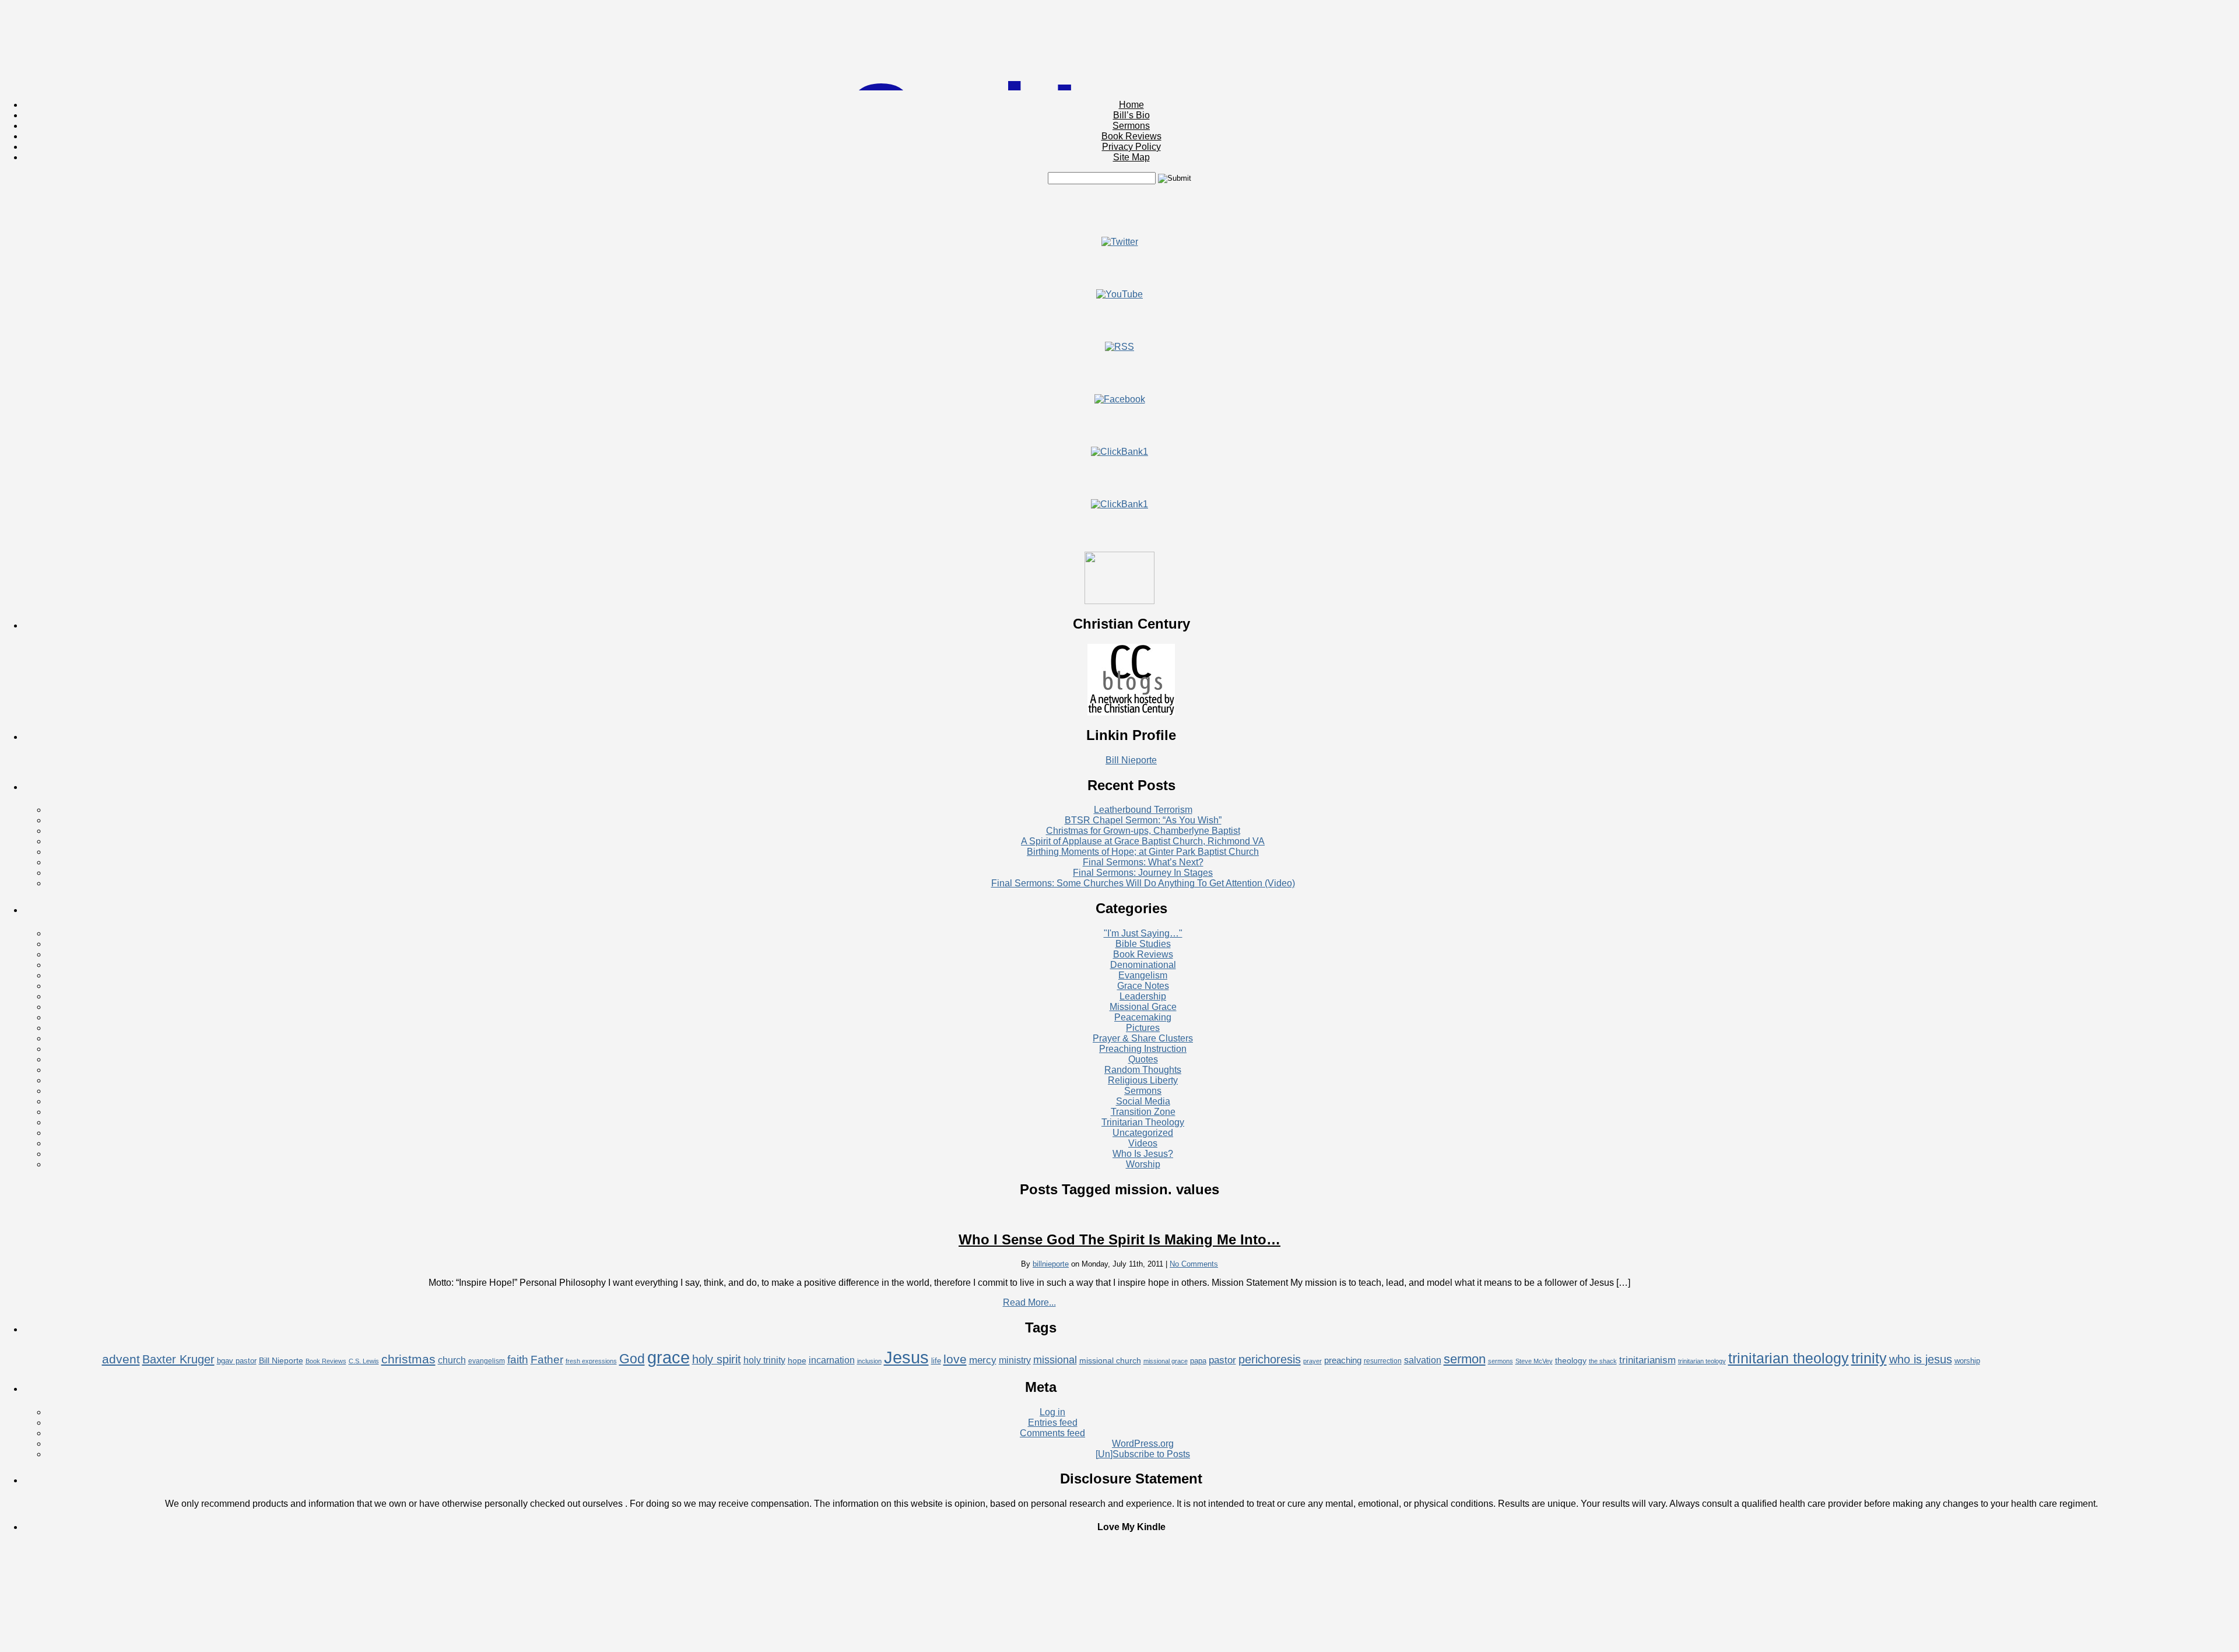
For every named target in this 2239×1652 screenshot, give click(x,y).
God (632, 1359)
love (955, 1359)
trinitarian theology (1789, 1358)
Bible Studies (1143, 944)
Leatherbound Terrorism (1143, 810)
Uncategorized (1143, 1133)
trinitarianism (1647, 1360)
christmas (408, 1359)
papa (1198, 1361)
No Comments (1194, 1264)
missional (1055, 1360)
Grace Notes (1143, 986)
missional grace (1166, 1361)
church (452, 1360)
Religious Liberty (1143, 1080)
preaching (1343, 1360)
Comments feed (1052, 1433)
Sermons (1131, 126)
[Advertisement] (1119, 211)
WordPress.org (1143, 1444)
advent (121, 1359)
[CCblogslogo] (1131, 712)
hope (797, 1360)
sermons (1501, 1361)
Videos (1143, 1143)
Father (547, 1359)
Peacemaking (1143, 1017)
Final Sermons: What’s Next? (1143, 862)
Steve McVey (1534, 1361)
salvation (1423, 1360)
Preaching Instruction (1143, 1049)
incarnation (832, 1360)
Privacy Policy (1131, 147)
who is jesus (1921, 1359)
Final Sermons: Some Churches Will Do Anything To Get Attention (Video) (1143, 883)
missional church (1110, 1360)
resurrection (1383, 1361)
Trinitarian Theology (1143, 1122)
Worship (1143, 1164)
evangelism (487, 1361)
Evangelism (1143, 975)
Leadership (1143, 996)
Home (1131, 105)
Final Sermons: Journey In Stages (1143, 873)
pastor (1222, 1360)
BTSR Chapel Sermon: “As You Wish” (1143, 820)
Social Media (1143, 1101)
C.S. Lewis (364, 1361)
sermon (1465, 1359)
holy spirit (717, 1359)
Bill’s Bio (1131, 115)
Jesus (906, 1357)
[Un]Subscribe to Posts (1143, 1454)
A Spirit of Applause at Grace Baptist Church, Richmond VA (1143, 841)
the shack (1603, 1361)
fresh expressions (591, 1361)
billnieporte (1051, 1264)
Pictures (1143, 1028)
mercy (983, 1360)
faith (518, 1359)
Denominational (1143, 965)
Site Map (1131, 157)
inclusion (869, 1361)
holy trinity (764, 1360)
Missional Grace (1143, 1007)
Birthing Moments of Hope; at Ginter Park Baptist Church (1143, 852)
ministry (1015, 1360)
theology (1571, 1360)
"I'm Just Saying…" (1143, 933)
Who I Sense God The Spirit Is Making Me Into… (1119, 1239)
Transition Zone (1143, 1112)
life (936, 1361)
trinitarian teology (1702, 1361)
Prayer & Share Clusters (1143, 1038)
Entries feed (1053, 1423)
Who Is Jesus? (1143, 1154)
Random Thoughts (1143, 1070)
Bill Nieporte (1131, 760)
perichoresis (1270, 1359)
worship (1967, 1361)
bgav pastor (237, 1361)
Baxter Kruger (178, 1359)
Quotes (1143, 1059)
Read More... (1029, 1302)
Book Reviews (1131, 136)
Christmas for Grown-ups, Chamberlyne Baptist (1143, 831)
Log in (1052, 1412)
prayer (1312, 1361)
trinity (1869, 1358)
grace (668, 1358)
